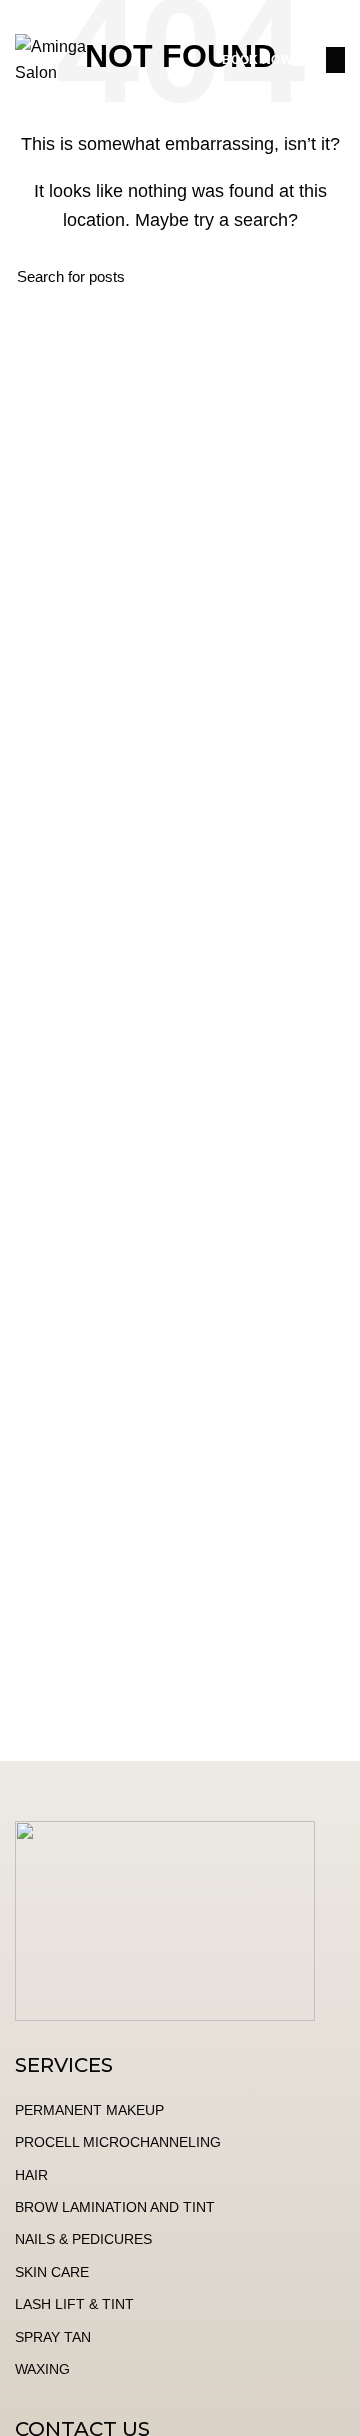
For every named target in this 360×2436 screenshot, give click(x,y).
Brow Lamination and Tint (115, 2207)
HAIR (31, 2175)
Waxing (42, 2369)
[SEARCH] (318, 277)
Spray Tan (53, 2337)
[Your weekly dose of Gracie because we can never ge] (180, 1558)
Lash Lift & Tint (74, 2304)
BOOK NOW (257, 60)
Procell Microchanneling (118, 2142)
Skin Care (52, 2272)
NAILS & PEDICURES (83, 2239)
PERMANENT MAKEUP (89, 2110)
